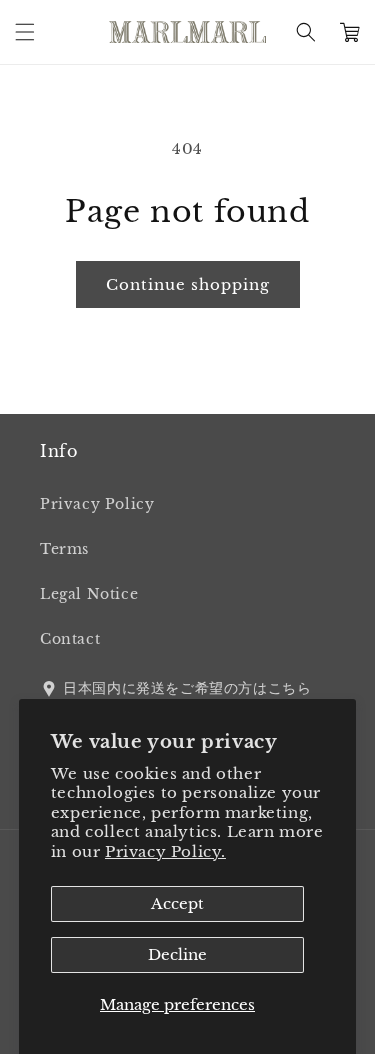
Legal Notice (89, 594)
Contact (70, 639)
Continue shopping (188, 284)
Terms (64, 549)
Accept (177, 903)
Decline (177, 954)
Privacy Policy (97, 504)
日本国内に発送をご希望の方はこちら (187, 688)
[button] (25, 32)
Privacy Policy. (165, 851)
